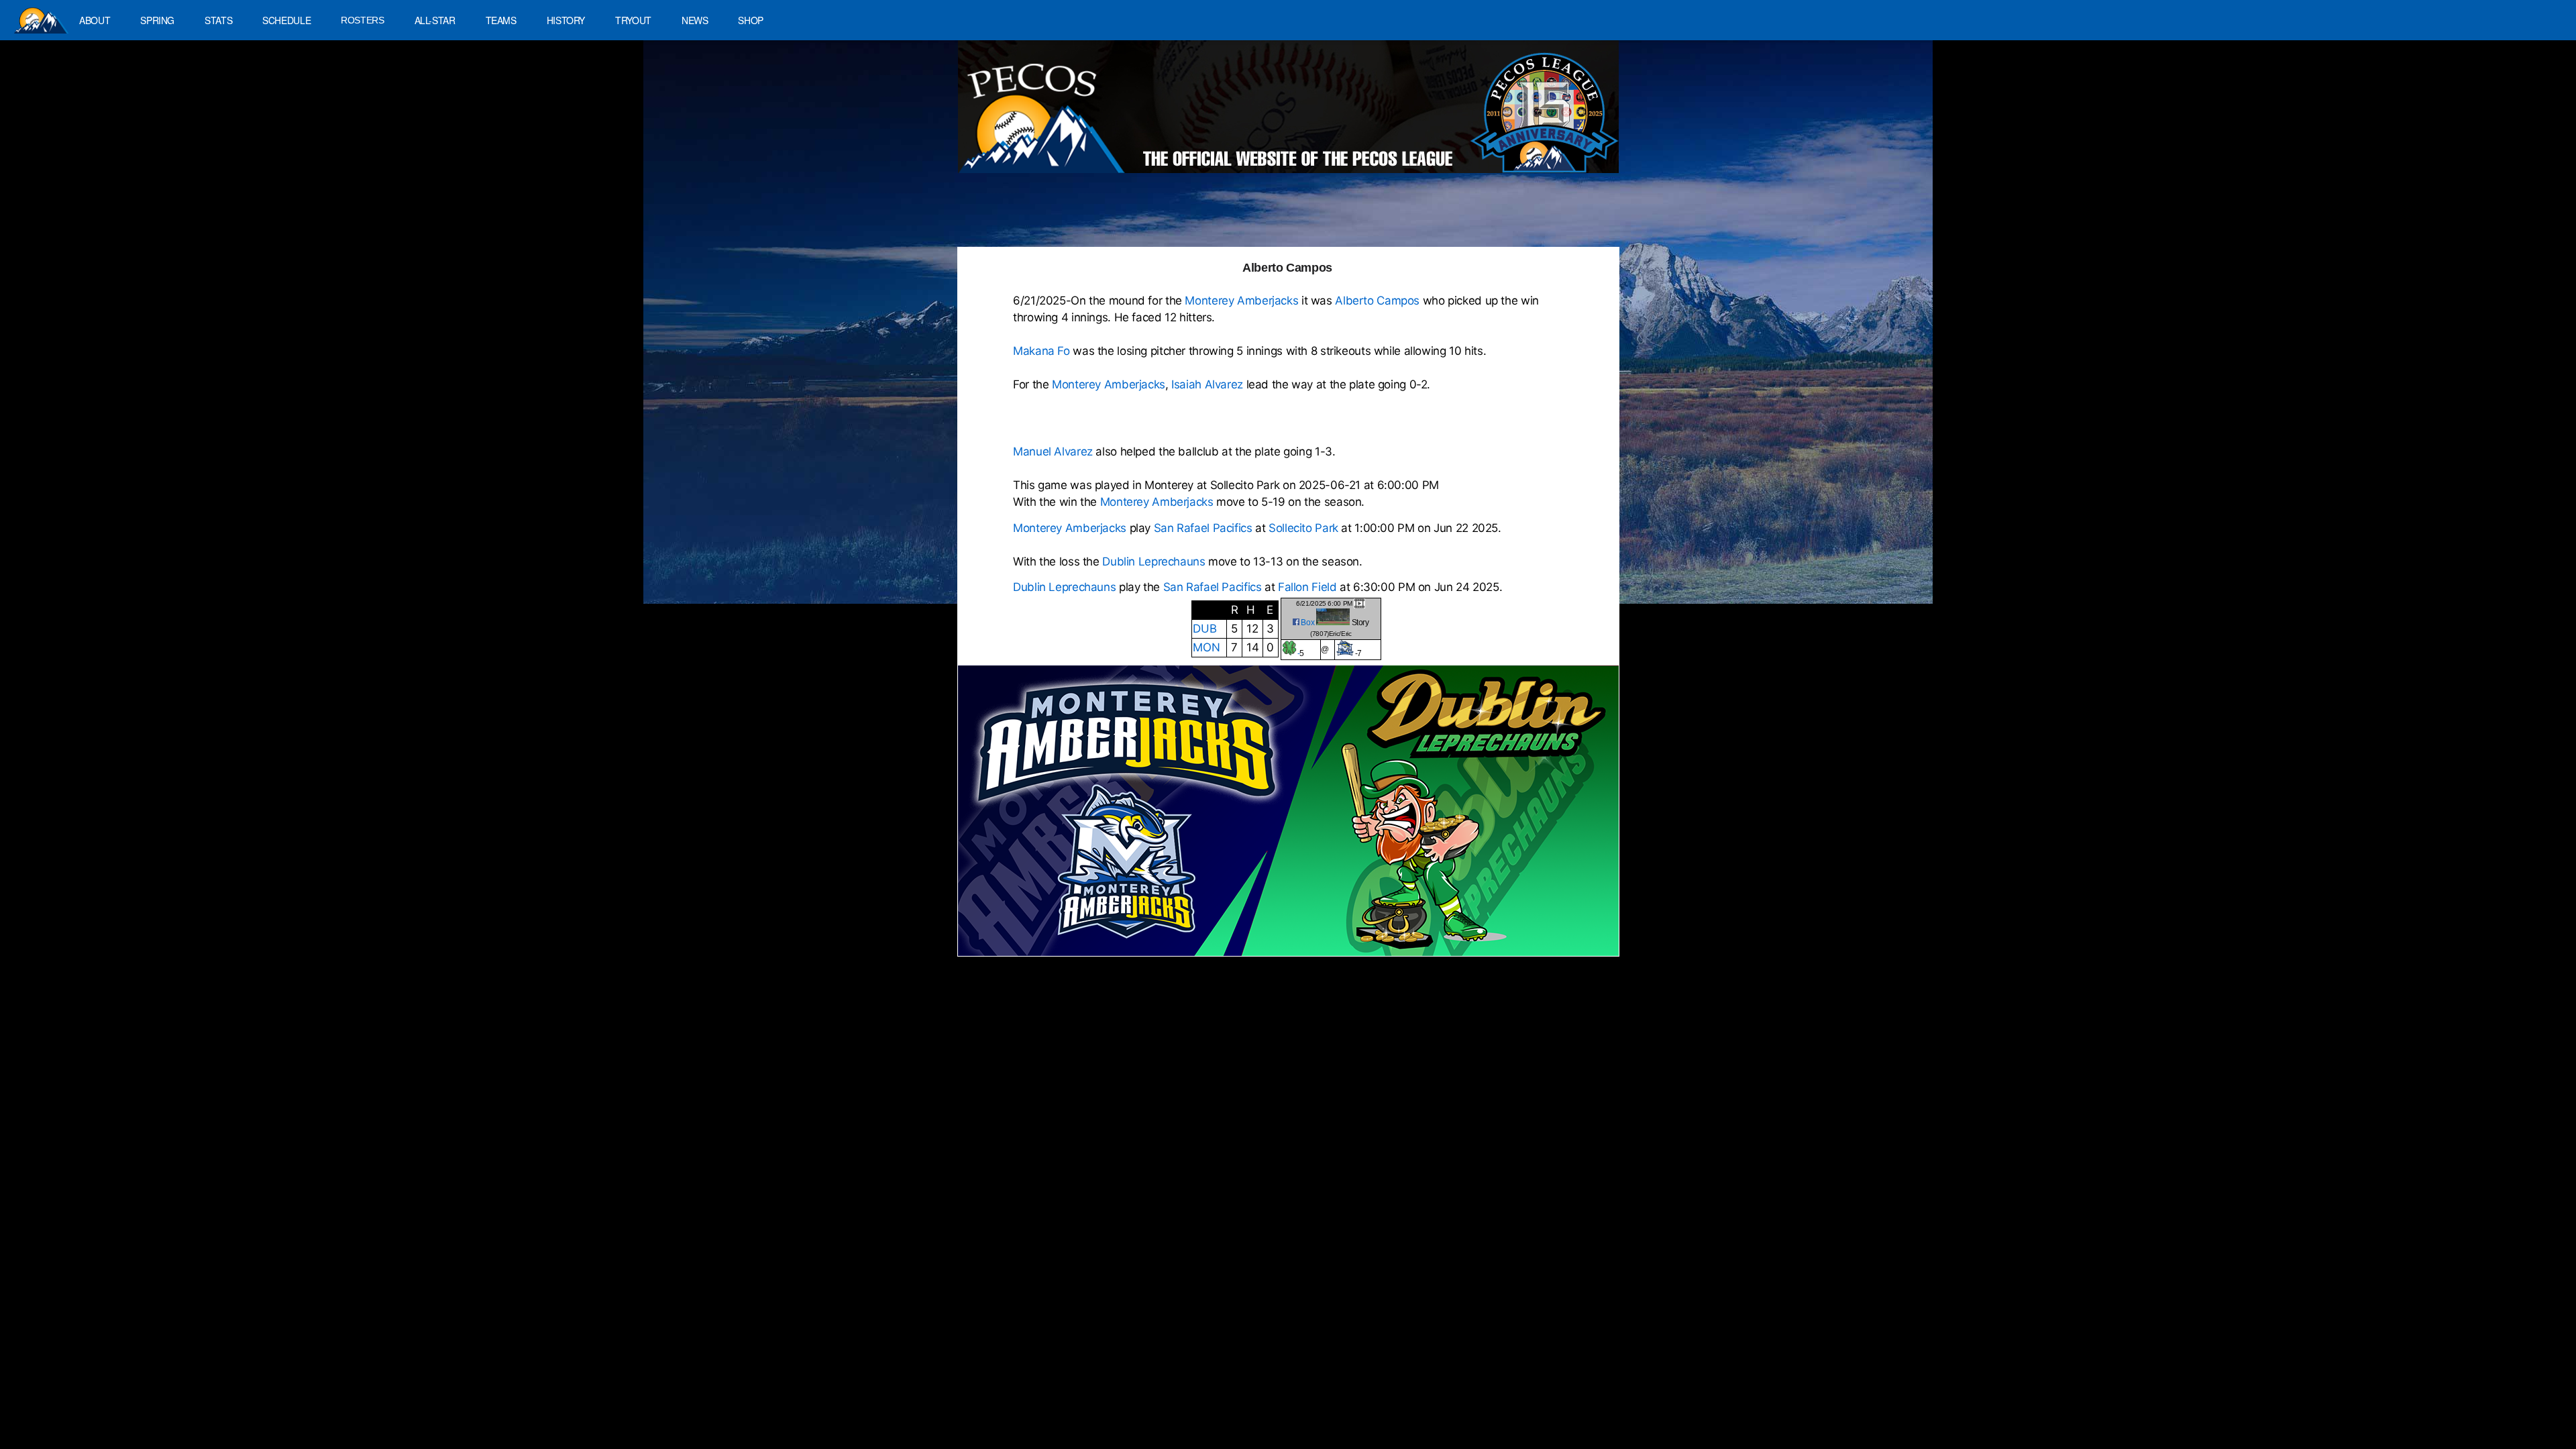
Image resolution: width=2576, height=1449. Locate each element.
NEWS (695, 20)
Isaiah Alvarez (1207, 384)
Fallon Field (1309, 587)
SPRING (157, 20)
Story (1360, 623)
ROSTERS (362, 20)
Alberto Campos (1377, 301)
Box (1307, 623)
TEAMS (501, 20)
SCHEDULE (286, 20)
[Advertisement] (1205, 217)
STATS (218, 20)
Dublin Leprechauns (1153, 561)
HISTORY (566, 20)
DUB (1204, 629)
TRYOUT (633, 20)
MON (1206, 647)
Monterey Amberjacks (1241, 301)
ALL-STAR (435, 20)
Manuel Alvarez (1053, 451)
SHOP (751, 20)
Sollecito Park (1303, 528)
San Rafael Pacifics (1203, 528)
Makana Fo (1041, 351)
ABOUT (95, 20)
